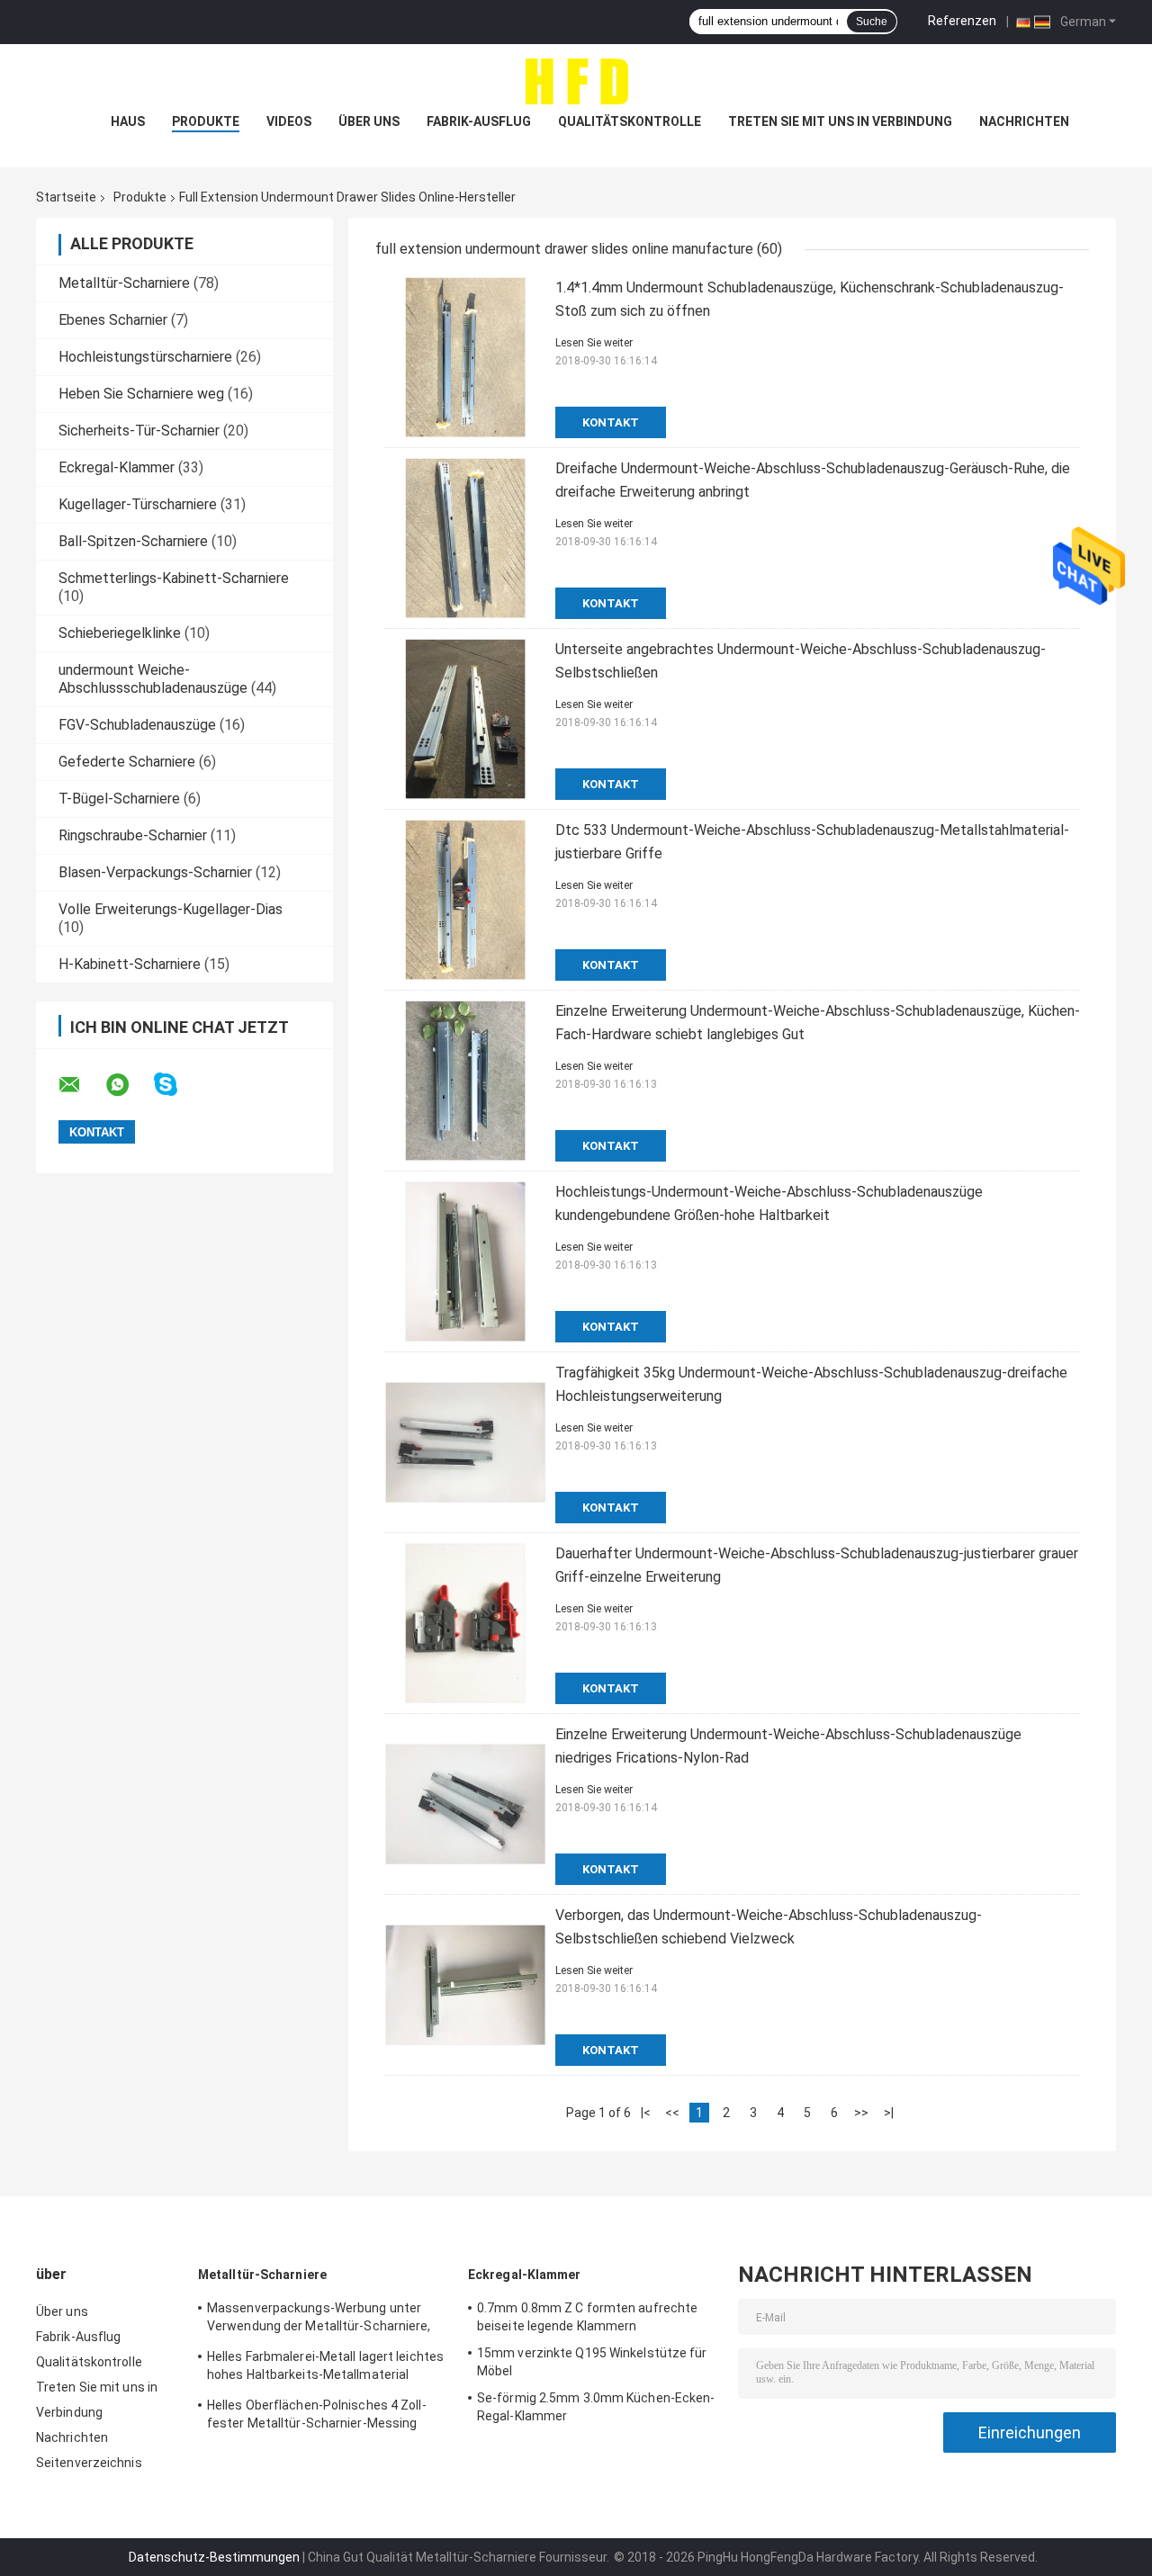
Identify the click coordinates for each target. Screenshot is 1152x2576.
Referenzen (962, 21)
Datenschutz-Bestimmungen (214, 2557)
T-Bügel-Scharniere (119, 799)
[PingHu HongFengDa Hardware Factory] (576, 80)
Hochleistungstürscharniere (145, 357)
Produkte (206, 121)
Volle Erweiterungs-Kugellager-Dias (171, 909)
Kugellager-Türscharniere (138, 504)
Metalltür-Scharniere (124, 283)
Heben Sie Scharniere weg (141, 394)
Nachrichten (1024, 121)
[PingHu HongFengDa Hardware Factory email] (81, 1085)
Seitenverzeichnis (89, 2463)
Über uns (369, 121)
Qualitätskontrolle (630, 121)
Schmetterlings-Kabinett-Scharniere (174, 578)
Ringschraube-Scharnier (133, 835)
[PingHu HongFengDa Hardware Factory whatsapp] (129, 1085)
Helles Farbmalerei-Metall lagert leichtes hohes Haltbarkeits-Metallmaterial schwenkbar (325, 2368)
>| (889, 2113)
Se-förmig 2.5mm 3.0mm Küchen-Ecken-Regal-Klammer (596, 2407)
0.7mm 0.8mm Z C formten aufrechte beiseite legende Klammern (587, 2317)
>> (861, 2113)
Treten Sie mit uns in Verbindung (840, 121)
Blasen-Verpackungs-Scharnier (155, 872)
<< (672, 2113)
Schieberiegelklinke (120, 633)
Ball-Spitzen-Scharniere (133, 541)
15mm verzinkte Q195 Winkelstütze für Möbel (592, 2362)
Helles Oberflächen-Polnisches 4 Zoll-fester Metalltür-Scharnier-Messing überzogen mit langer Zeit (317, 2417)
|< (646, 2113)
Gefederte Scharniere (127, 762)
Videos (289, 121)
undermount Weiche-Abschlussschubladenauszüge (153, 679)
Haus (128, 121)
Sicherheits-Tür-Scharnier (139, 431)
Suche (872, 22)
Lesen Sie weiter (594, 343)
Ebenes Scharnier (113, 320)
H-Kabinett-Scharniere (130, 964)
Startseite (66, 197)
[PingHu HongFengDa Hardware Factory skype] (177, 1085)
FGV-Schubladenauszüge (137, 725)
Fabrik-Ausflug (479, 121)
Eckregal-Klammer (117, 467)
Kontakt (611, 422)
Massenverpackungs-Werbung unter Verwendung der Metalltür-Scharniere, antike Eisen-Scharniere (319, 2320)
